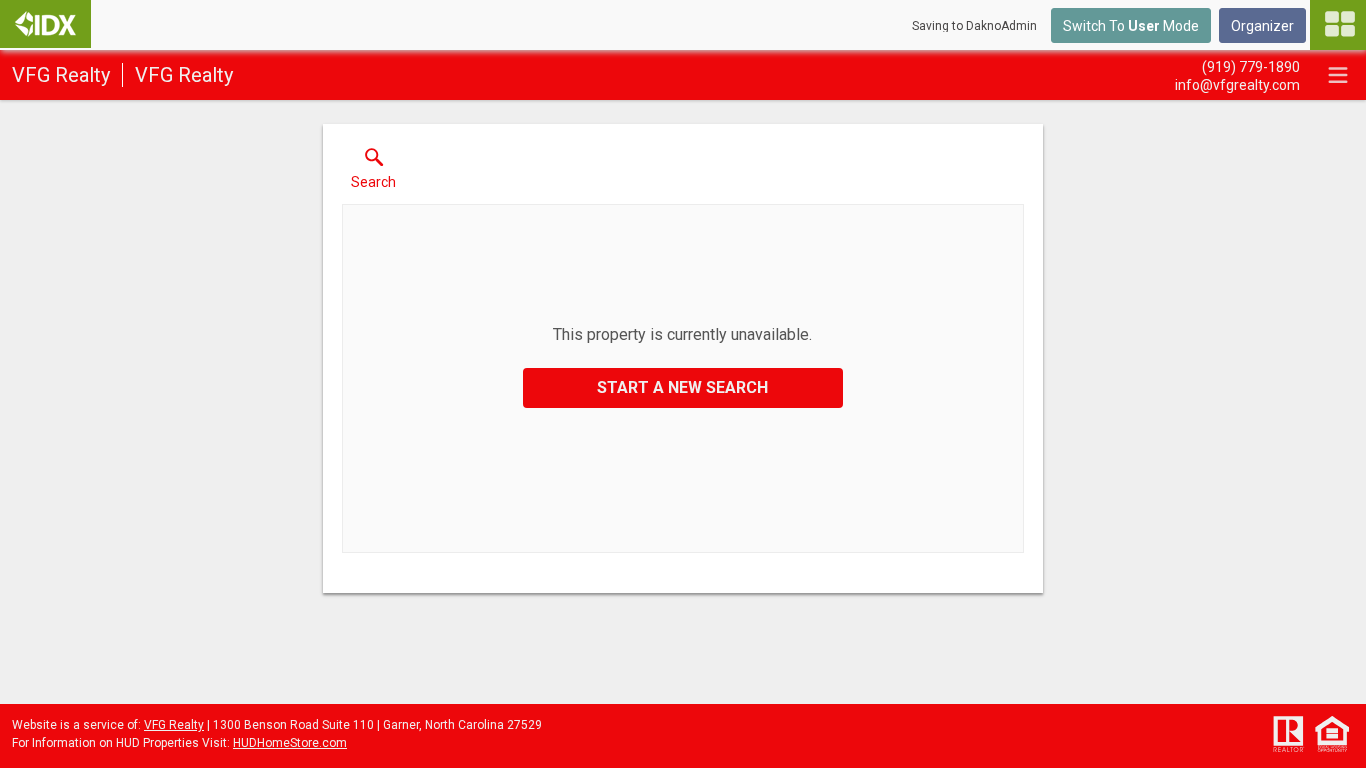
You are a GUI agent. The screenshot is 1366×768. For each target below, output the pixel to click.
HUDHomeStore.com (290, 743)
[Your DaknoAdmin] (45, 24)
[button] (373, 173)
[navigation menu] (1338, 25)
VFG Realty (174, 725)
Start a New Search (682, 387)
